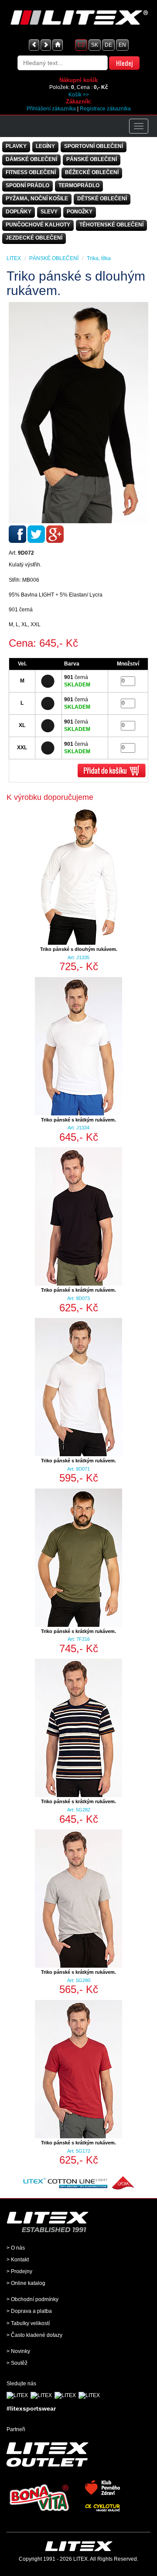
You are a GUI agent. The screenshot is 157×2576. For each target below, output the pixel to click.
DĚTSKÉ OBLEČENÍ (102, 199)
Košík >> (79, 95)
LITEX (14, 258)
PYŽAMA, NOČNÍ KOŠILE (37, 199)
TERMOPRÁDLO (79, 185)
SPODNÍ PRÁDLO (27, 185)
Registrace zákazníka (105, 109)
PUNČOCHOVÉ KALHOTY (38, 225)
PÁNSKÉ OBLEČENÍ (92, 159)
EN (122, 45)
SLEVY (49, 212)
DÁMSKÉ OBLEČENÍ (31, 159)
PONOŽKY (80, 212)
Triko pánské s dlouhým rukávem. (79, 949)
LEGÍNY (45, 146)
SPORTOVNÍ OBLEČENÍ (94, 146)
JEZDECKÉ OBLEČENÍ (34, 238)
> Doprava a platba (29, 2311)
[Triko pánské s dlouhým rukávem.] (78, 413)
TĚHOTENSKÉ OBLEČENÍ (111, 225)
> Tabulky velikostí (28, 2323)
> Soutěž (17, 2363)
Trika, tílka (99, 258)
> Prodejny (19, 2271)
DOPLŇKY (19, 212)
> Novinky (18, 2351)
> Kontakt (18, 2260)
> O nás (16, 2248)
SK (95, 45)
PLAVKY (16, 146)
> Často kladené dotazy (34, 2335)
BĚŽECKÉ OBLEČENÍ (92, 172)
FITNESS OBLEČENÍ (31, 172)
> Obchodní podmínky (32, 2299)
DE (108, 45)
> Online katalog (26, 2283)
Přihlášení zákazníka (51, 109)
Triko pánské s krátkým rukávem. (78, 1120)
